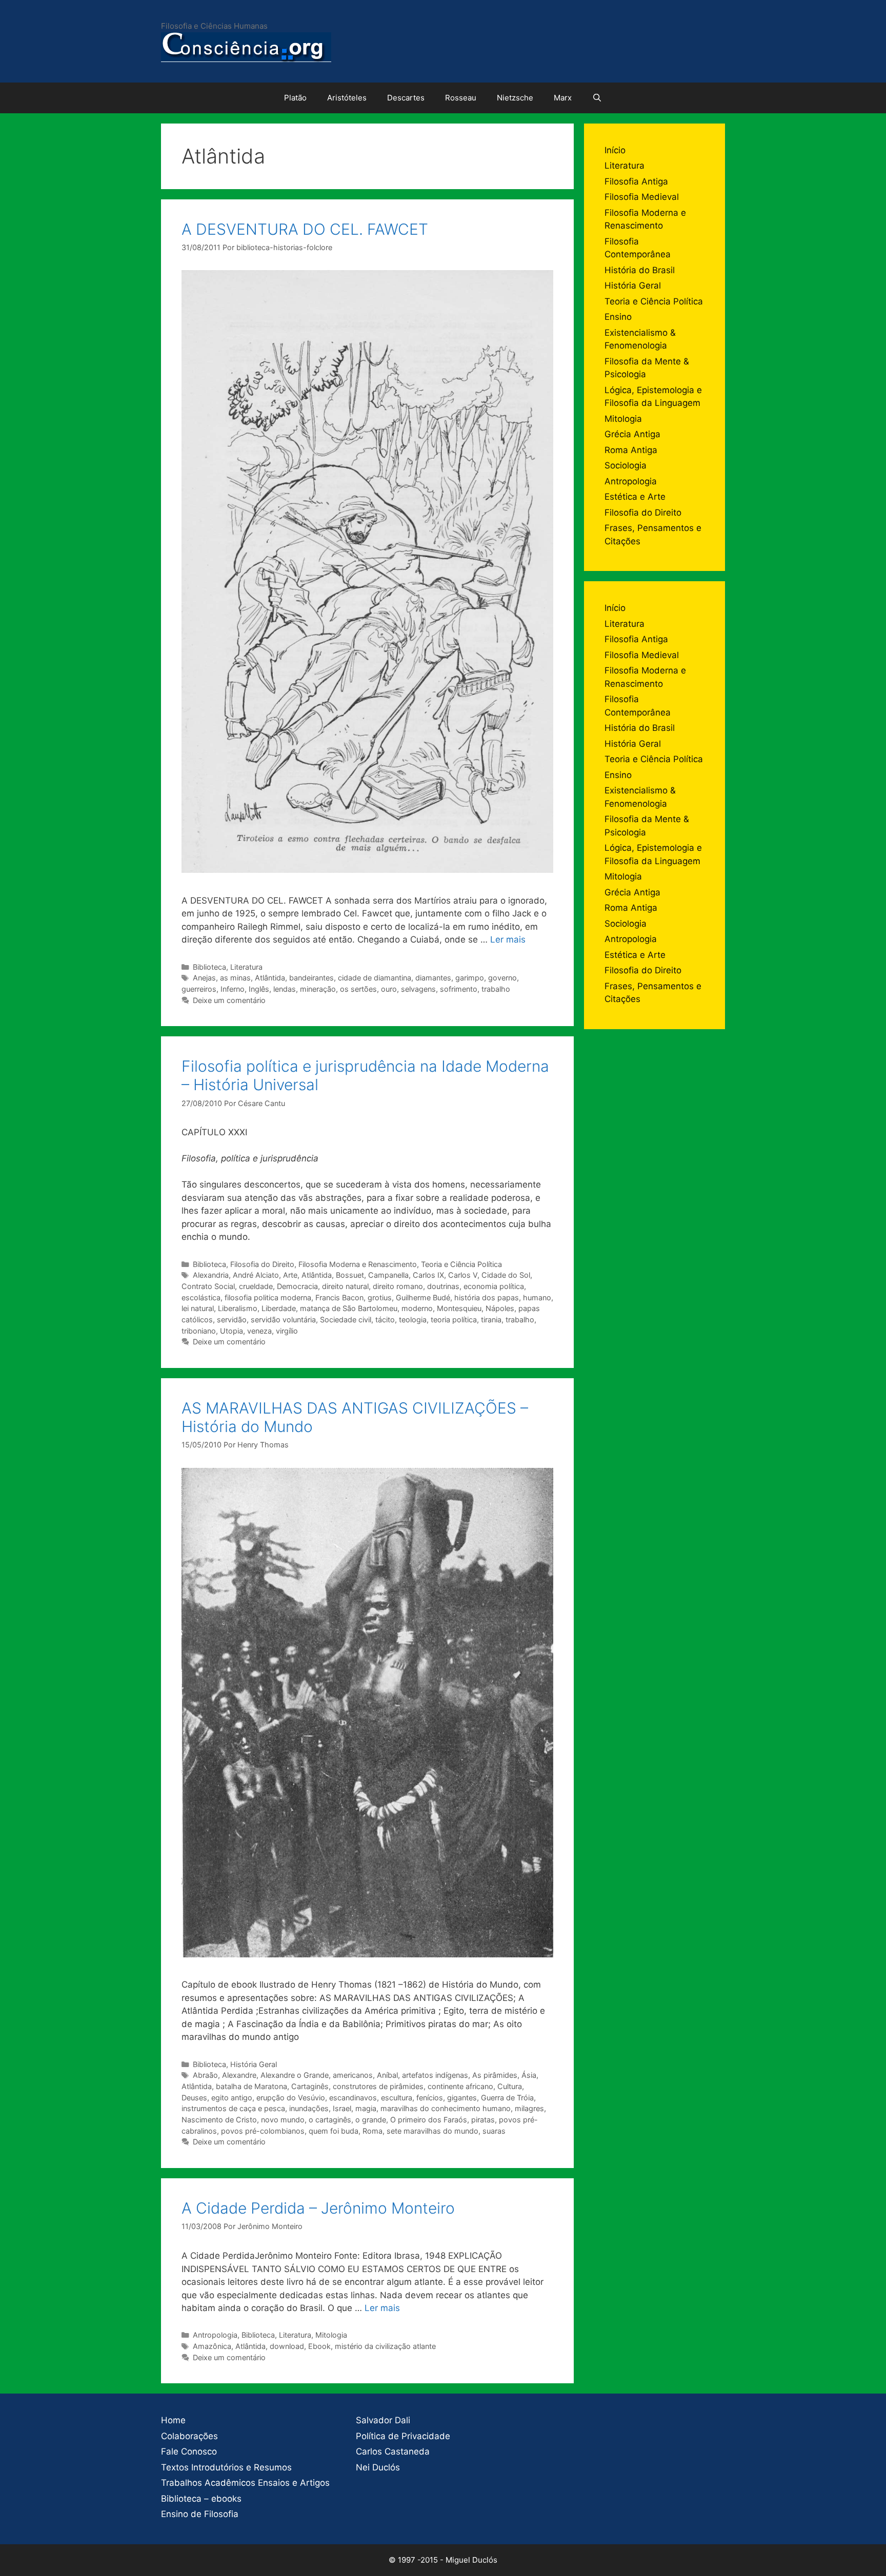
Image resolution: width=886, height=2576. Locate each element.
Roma (372, 2131)
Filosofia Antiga (636, 181)
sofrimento (459, 989)
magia (366, 2108)
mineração (318, 989)
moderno (417, 1308)
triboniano (199, 1331)
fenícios (430, 2098)
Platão (295, 98)
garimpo (470, 978)
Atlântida (270, 978)
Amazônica (212, 2346)
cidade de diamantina (375, 978)
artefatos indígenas (435, 2075)
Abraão (205, 2075)
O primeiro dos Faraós (429, 2120)
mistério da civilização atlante (385, 2346)
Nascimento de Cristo (219, 2120)
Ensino (618, 317)
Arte (290, 1275)
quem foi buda (334, 2131)
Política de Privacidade (403, 2436)
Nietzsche (515, 98)
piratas (483, 2120)
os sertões (358, 989)
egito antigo (232, 2098)
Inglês (259, 989)
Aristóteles (347, 98)
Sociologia (626, 465)
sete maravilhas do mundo (432, 2131)
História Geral (254, 2064)
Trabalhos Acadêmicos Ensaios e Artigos (245, 2483)
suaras (494, 2131)
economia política (494, 1286)
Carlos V (463, 1275)
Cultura (510, 2086)
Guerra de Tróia (507, 2098)
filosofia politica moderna (268, 1297)
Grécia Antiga (632, 434)
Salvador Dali (383, 2420)
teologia (413, 1320)
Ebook (319, 2346)
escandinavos (353, 2098)
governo (502, 978)
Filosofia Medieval (642, 197)
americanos (353, 2075)
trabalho (496, 989)
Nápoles (500, 1308)
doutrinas (443, 1286)
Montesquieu (459, 1308)
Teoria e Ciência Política (461, 1264)
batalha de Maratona (251, 2086)
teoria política (454, 1320)
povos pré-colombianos (263, 2131)
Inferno (233, 989)
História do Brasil (640, 270)
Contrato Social (208, 1286)
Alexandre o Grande (295, 2075)
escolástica (201, 1297)
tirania (491, 1320)
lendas (285, 989)
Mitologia (331, 2335)
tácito (385, 1320)
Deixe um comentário (229, 1000)
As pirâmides (495, 2075)
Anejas (204, 978)
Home (173, 2420)
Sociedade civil (346, 1320)
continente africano (460, 2086)
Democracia (297, 1286)
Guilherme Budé (423, 1297)
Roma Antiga (631, 450)
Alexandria (211, 1275)
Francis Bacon (339, 1297)
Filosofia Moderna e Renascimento (358, 1264)
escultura (397, 2098)
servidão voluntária (283, 1320)
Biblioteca (209, 967)
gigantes (462, 2098)
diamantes (433, 978)
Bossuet (350, 1275)
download (287, 2346)
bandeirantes (311, 978)
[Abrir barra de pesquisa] (597, 98)
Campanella (388, 1275)
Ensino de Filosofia (200, 2514)
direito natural (345, 1286)
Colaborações (189, 2436)
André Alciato (256, 1275)
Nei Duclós (378, 2467)
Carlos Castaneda (393, 2451)
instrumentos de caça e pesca (233, 2108)
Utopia (231, 1331)
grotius (380, 1297)
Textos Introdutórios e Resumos (226, 2467)
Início (615, 150)
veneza (259, 1331)
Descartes (406, 98)
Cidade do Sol (506, 1275)
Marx (563, 98)
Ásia (529, 2075)
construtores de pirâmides (378, 2086)
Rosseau (461, 98)
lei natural (198, 1308)
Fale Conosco (189, 2451)
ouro (389, 989)
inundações (309, 2108)
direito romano (398, 1286)
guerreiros (199, 989)
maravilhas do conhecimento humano (446, 2108)
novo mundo (283, 2120)
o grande (371, 2120)
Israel (342, 2108)
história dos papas (487, 1297)
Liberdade (279, 1308)
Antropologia (215, 2335)
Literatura (246, 967)
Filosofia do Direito (262, 1264)
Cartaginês (310, 2086)
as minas (235, 978)
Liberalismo (238, 1308)
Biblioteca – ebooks (201, 2499)
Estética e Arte (635, 497)
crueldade (256, 1286)
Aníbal (387, 2075)
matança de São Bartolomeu (349, 1308)
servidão (232, 1320)
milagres (529, 2108)
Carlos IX (428, 1275)
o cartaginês (330, 2120)
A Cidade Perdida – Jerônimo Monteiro (318, 2208)
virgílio (287, 1331)
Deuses (194, 2098)
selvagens (418, 989)
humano (537, 1297)
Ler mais (508, 939)
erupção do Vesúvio (291, 2098)
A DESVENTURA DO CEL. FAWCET (305, 229)
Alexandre (239, 2075)
